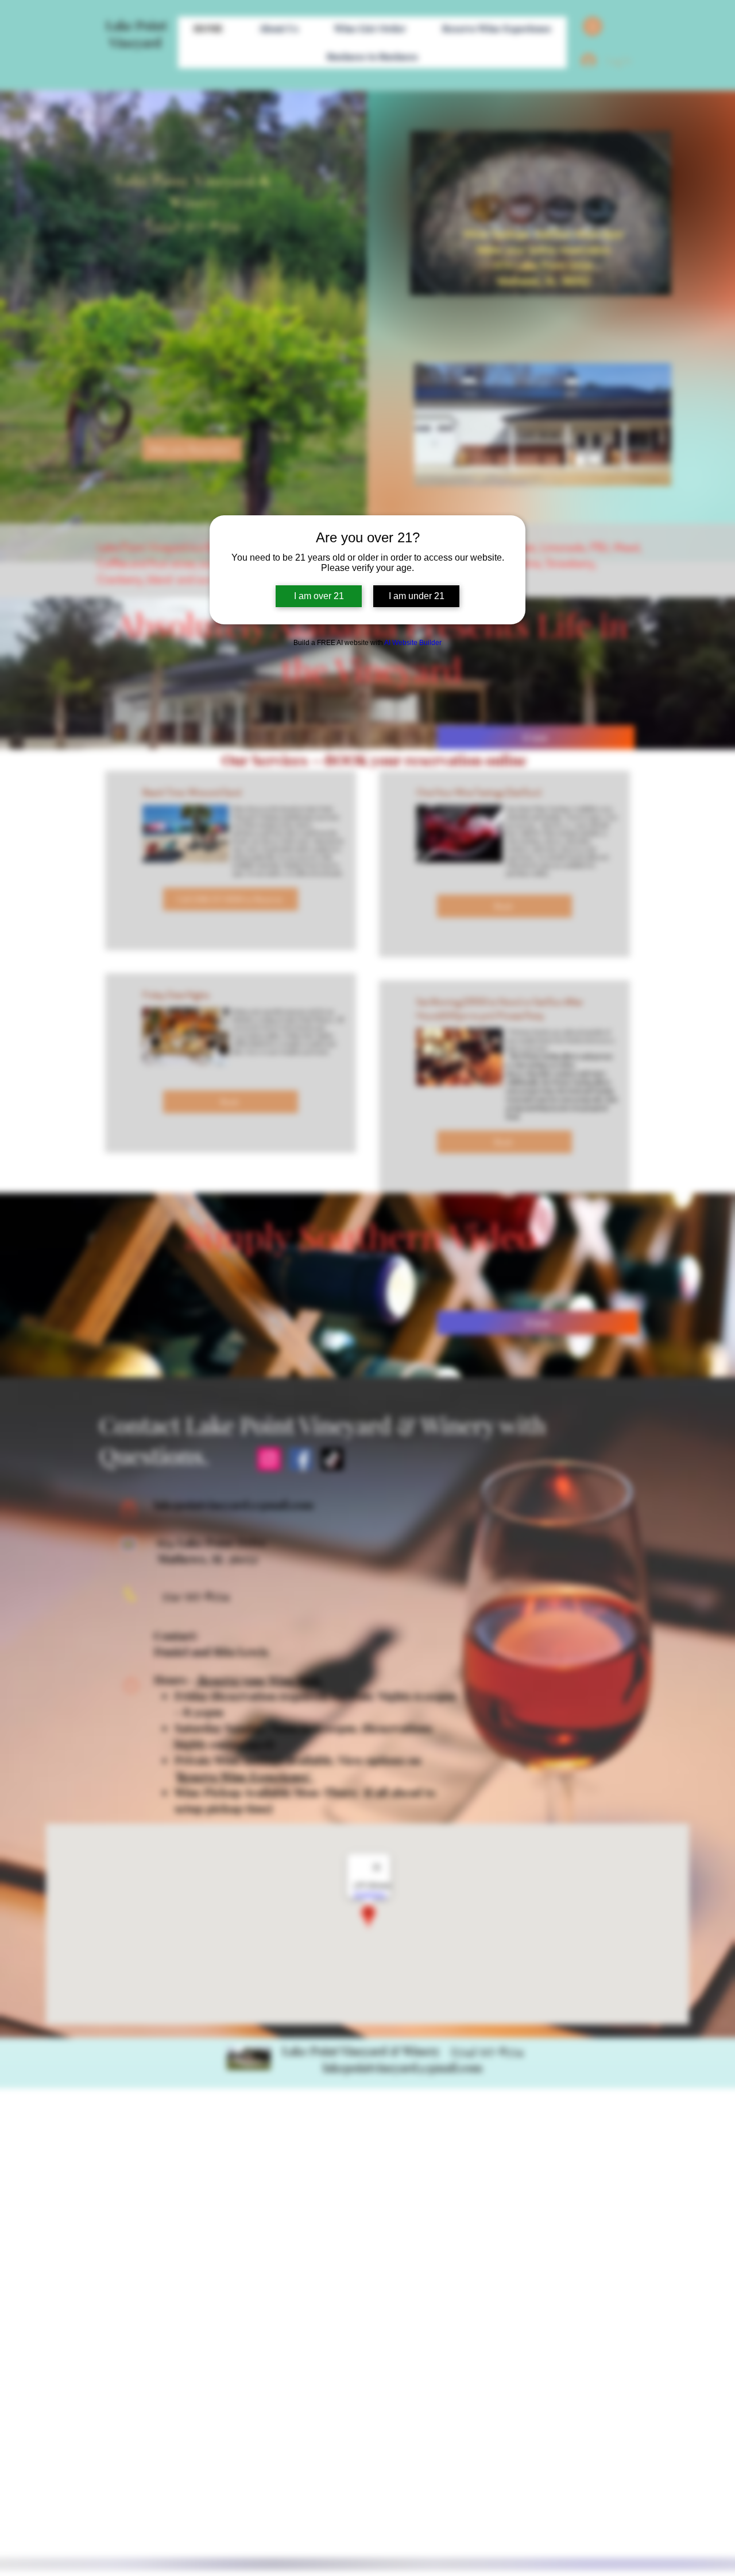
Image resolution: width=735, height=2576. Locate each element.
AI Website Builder (413, 643)
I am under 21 (417, 596)
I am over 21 (319, 596)
